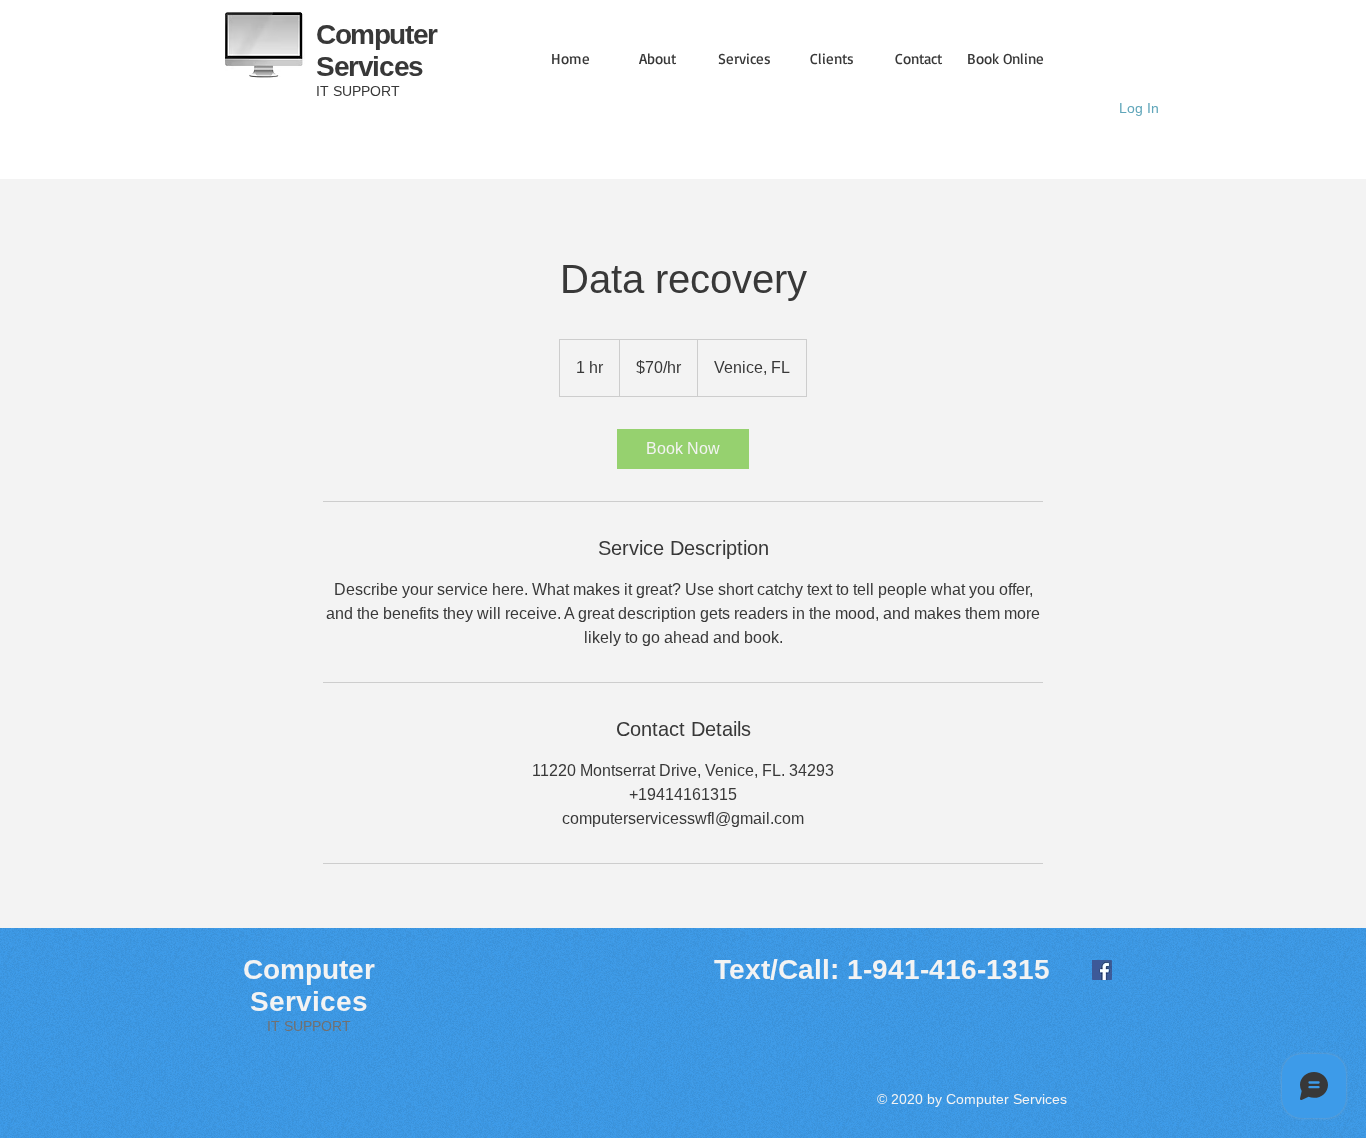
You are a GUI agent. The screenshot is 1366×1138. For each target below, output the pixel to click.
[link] (683, 449)
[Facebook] (1102, 970)
